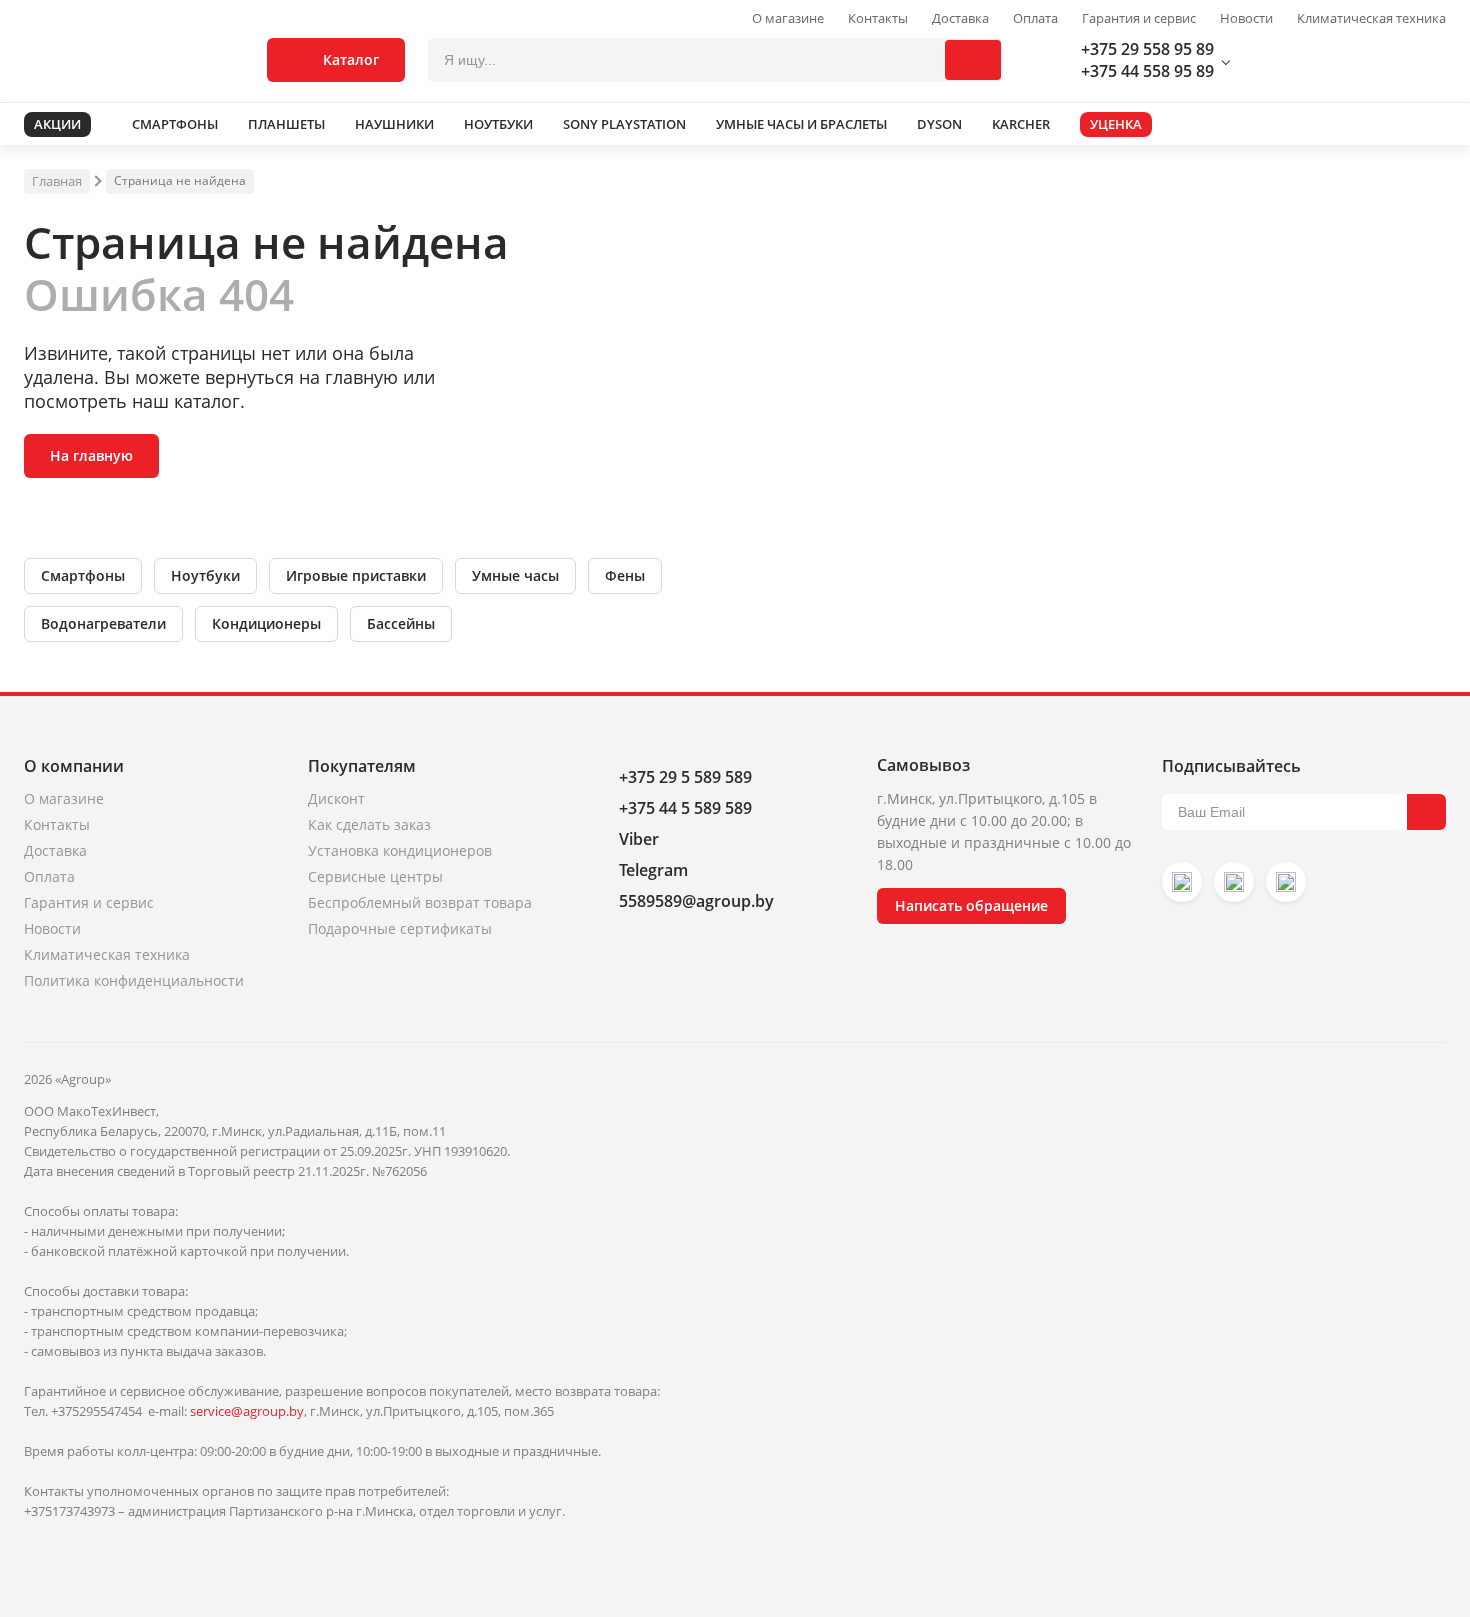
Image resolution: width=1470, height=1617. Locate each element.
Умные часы (515, 575)
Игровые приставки (356, 575)
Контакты (878, 18)
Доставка (960, 18)
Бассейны (401, 623)
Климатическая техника (1371, 18)
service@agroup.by (247, 1411)
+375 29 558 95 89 (1147, 49)
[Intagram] (1182, 882)
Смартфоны (83, 575)
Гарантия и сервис (1139, 18)
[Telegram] (1286, 882)
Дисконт (336, 798)
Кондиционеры (266, 623)
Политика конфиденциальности (134, 980)
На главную (91, 455)
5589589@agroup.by (696, 901)
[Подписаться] (1426, 812)
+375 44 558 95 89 (1147, 71)
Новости (1246, 18)
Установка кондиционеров (400, 850)
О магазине (788, 18)
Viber (639, 839)
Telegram (653, 870)
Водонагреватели (103, 623)
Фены (625, 575)
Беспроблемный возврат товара (420, 902)
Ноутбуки (205, 575)
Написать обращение (971, 905)
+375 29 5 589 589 (685, 777)
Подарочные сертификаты (400, 928)
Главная (57, 181)
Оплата (1035, 18)
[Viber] (1234, 882)
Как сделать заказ (369, 824)
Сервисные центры (375, 876)
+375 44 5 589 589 (685, 808)
